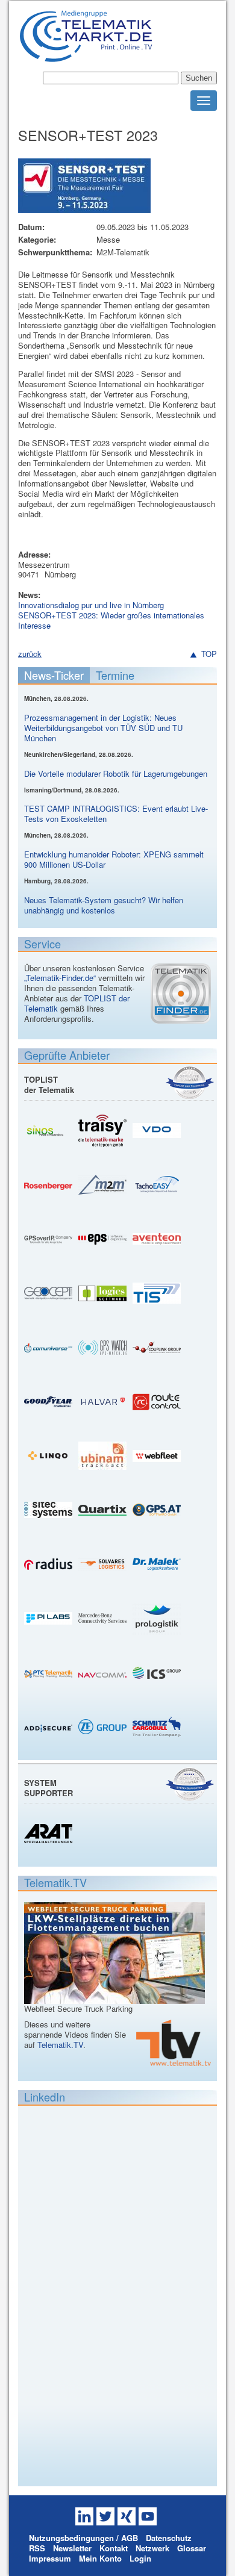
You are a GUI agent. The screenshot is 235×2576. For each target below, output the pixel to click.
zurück (30, 654)
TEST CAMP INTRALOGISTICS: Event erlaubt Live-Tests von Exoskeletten (116, 814)
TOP (209, 654)
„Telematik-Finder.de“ (60, 978)
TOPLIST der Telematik (49, 1084)
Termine (115, 675)
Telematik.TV (60, 2045)
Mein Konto (100, 2558)
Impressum (50, 2558)
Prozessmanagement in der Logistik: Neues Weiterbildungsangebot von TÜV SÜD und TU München (103, 728)
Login (140, 2558)
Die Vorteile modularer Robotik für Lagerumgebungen (116, 773)
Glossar (192, 2548)
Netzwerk (152, 2548)
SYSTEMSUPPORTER (49, 1788)
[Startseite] (86, 57)
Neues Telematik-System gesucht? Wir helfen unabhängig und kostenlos (104, 905)
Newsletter (72, 2548)
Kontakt (114, 2548)
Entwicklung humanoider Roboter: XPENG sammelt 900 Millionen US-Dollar (114, 859)
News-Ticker (54, 675)
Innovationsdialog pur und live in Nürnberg (91, 605)
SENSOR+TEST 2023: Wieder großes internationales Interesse (111, 620)
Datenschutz (169, 2538)
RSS (37, 2548)
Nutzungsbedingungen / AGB (83, 2538)
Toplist (190, 1082)
